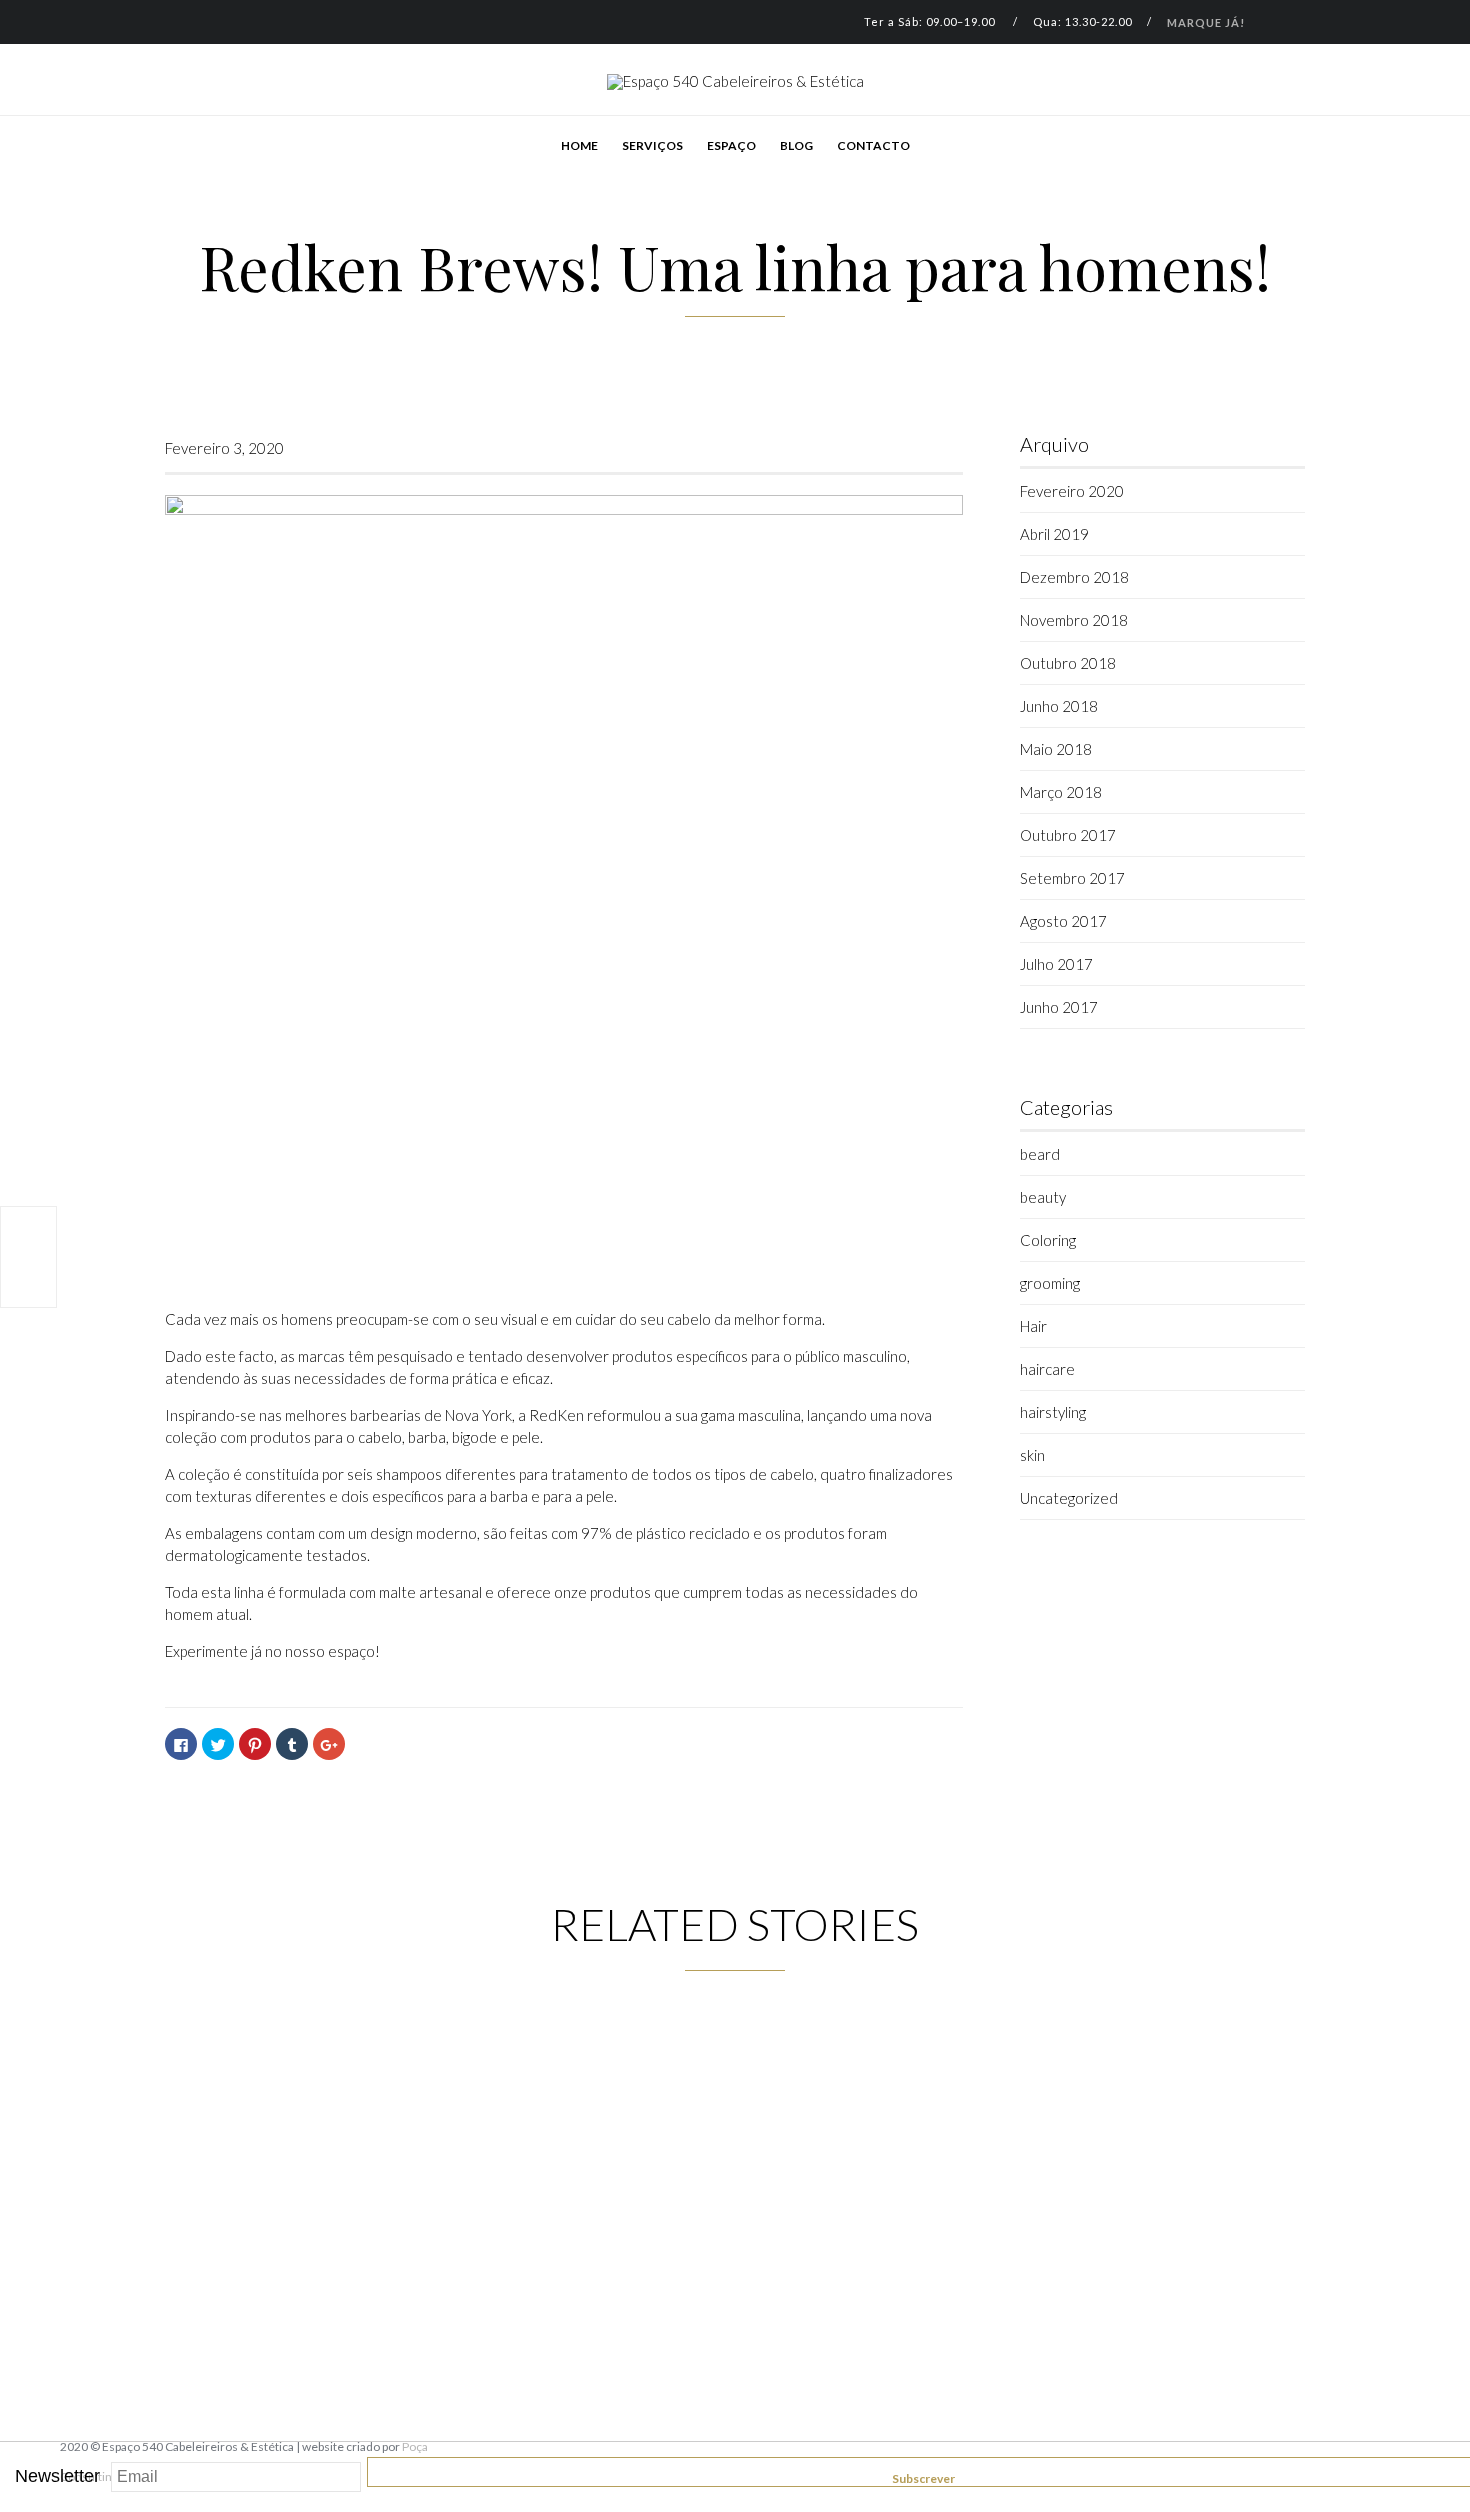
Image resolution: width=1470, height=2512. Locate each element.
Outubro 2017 (1068, 835)
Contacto (873, 145)
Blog (796, 145)
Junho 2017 (1059, 1007)
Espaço (731, 145)
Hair (1033, 1326)
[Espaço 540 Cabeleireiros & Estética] (735, 82)
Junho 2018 (1059, 706)
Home (579, 145)
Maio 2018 (1056, 749)
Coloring (1048, 1240)
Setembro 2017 (1072, 878)
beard (1040, 1154)
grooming (1050, 1283)
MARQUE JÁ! (1206, 22)
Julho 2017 (1056, 964)
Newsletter (57, 2476)
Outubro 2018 (1068, 663)
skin (1032, 1455)
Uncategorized (1069, 1498)
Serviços (652, 145)
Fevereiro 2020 (1072, 491)
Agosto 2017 (1063, 921)
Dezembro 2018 (1074, 577)
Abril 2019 (1054, 534)
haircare (1047, 1369)
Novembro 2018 (1074, 620)
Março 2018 (1061, 792)
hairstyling (1053, 1412)
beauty (1043, 1197)
